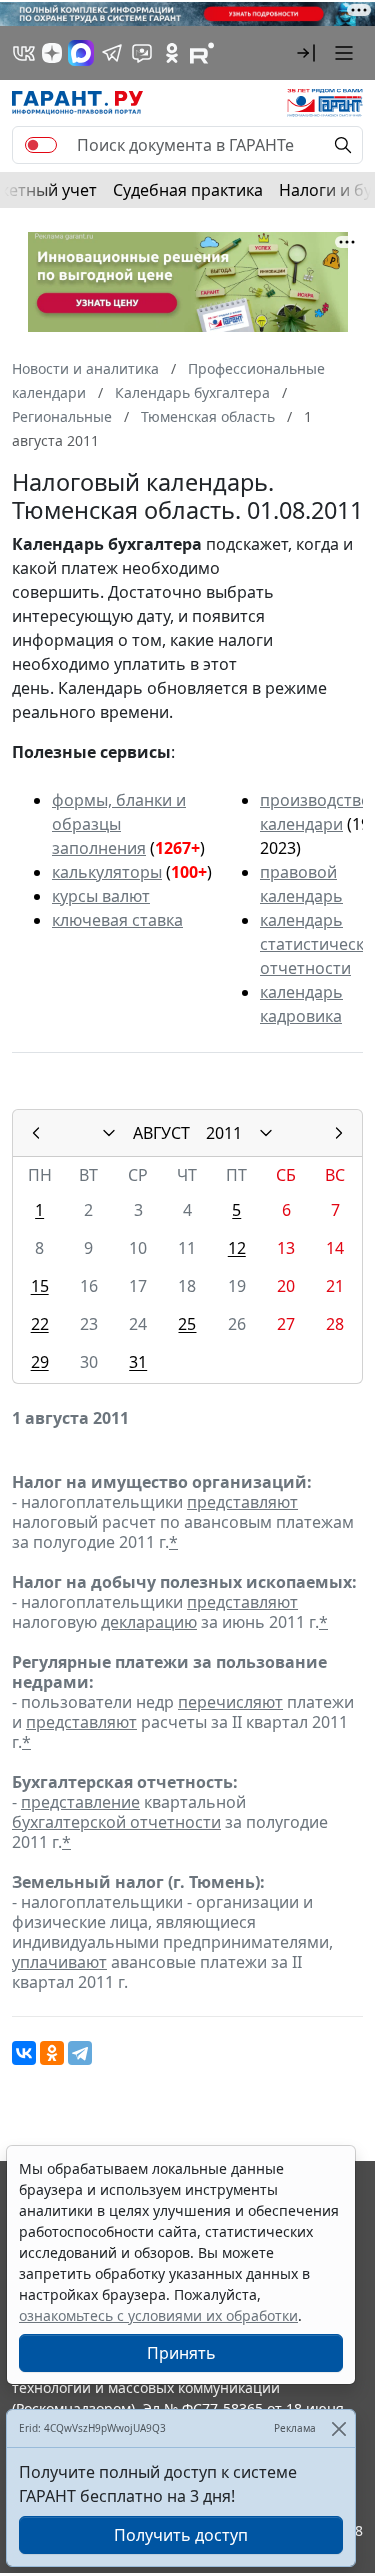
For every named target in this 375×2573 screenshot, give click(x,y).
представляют (242, 1502)
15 (40, 1286)
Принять (181, 2353)
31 (138, 1362)
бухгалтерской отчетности (116, 1822)
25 (187, 1324)
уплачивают (59, 1962)
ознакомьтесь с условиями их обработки (158, 2315)
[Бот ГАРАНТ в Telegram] (142, 53)
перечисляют (230, 1702)
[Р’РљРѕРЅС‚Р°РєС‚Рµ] (24, 2053)
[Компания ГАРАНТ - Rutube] (202, 53)
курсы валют (101, 896)
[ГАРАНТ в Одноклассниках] (172, 53)
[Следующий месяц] (339, 1133)
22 (40, 1324)
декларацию (149, 1622)
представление (80, 1802)
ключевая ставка (117, 920)
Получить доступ (181, 2535)
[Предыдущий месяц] (36, 1133)
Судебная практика (188, 190)
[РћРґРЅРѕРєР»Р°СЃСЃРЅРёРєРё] (52, 2053)
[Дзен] (52, 53)
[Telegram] (80, 2053)
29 (40, 1362)
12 (237, 1248)
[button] (306, 53)
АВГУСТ (161, 1133)
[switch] (41, 145)
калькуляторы (107, 872)
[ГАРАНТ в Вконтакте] (24, 53)
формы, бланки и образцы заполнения (119, 824)
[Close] (338, 2428)
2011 (224, 1133)
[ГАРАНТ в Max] (81, 53)
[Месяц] (109, 1133)
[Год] (266, 1133)
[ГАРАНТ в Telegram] (112, 53)
